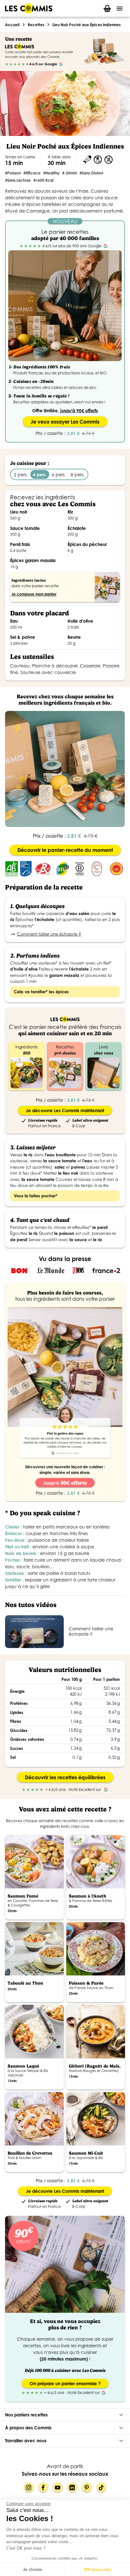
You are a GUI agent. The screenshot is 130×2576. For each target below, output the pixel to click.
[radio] (7, 64)
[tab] (107, 8)
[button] (65, 2415)
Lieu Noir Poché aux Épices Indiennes (86, 25)
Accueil (12, 25)
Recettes (36, 25)
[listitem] (65, 1631)
